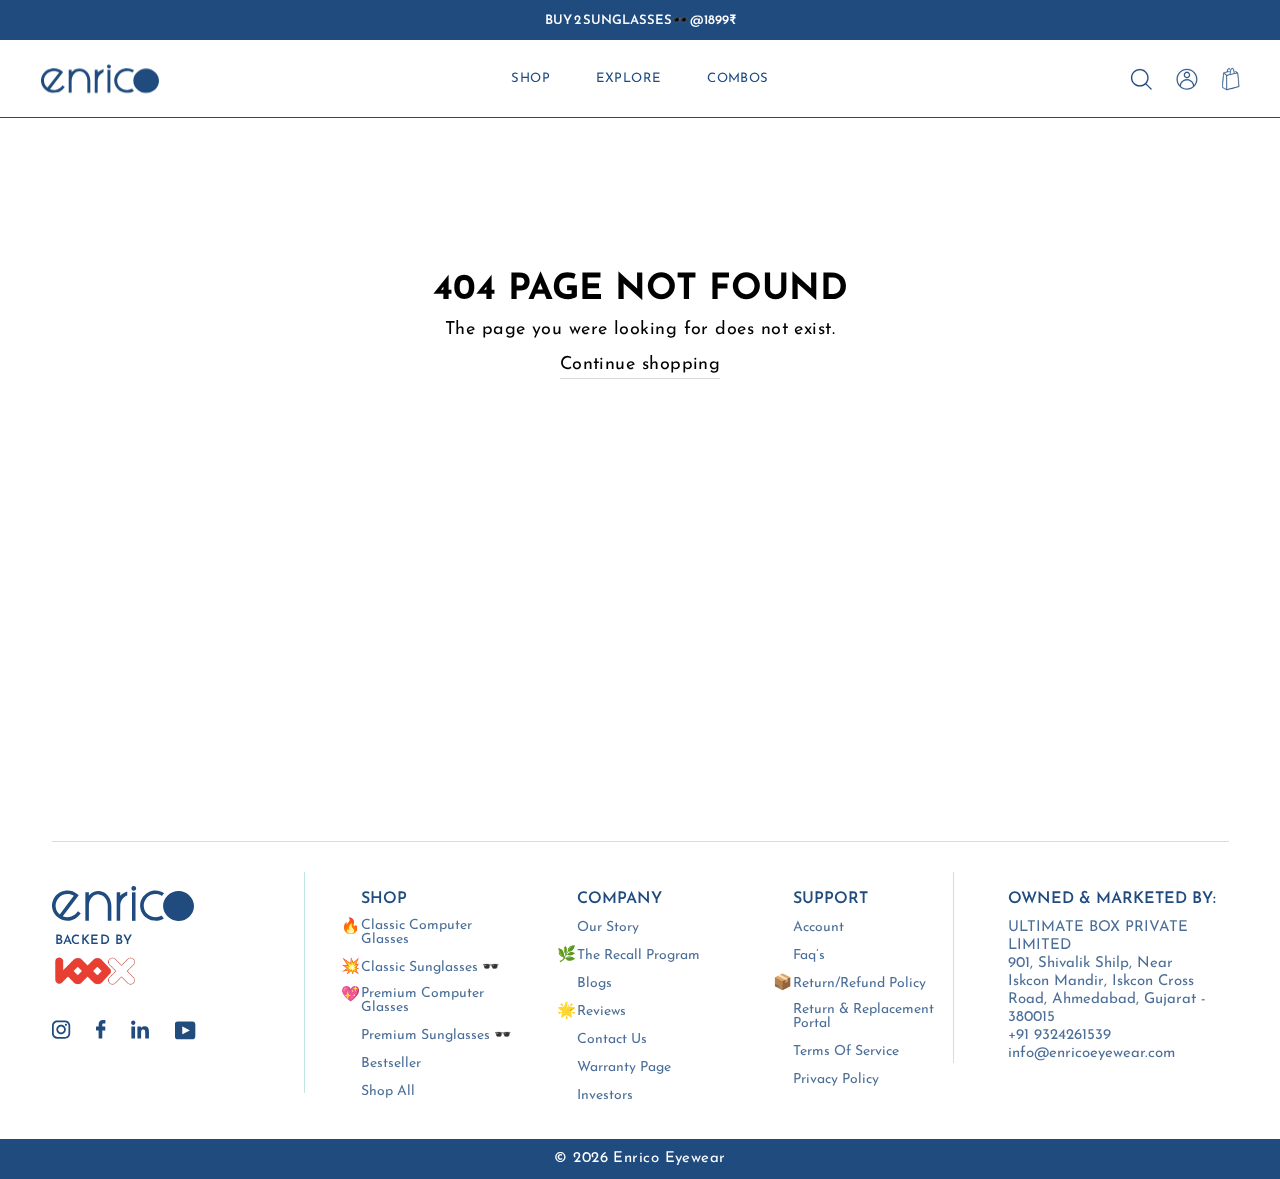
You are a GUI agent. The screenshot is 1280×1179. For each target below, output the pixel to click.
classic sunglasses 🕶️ (430, 968)
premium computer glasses (422, 1001)
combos (738, 78)
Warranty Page (624, 1068)
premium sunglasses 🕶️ (436, 1036)
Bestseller (391, 1064)
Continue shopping (640, 365)
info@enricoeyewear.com (1091, 1053)
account (818, 928)
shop (530, 78)
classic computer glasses (416, 933)
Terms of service (846, 1052)
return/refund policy (859, 984)
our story (608, 928)
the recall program (638, 956)
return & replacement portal (863, 1017)
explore (628, 78)
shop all (388, 1092)
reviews (601, 1012)
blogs (594, 984)
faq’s (809, 956)
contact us (612, 1040)
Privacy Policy (836, 1080)
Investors (605, 1096)
